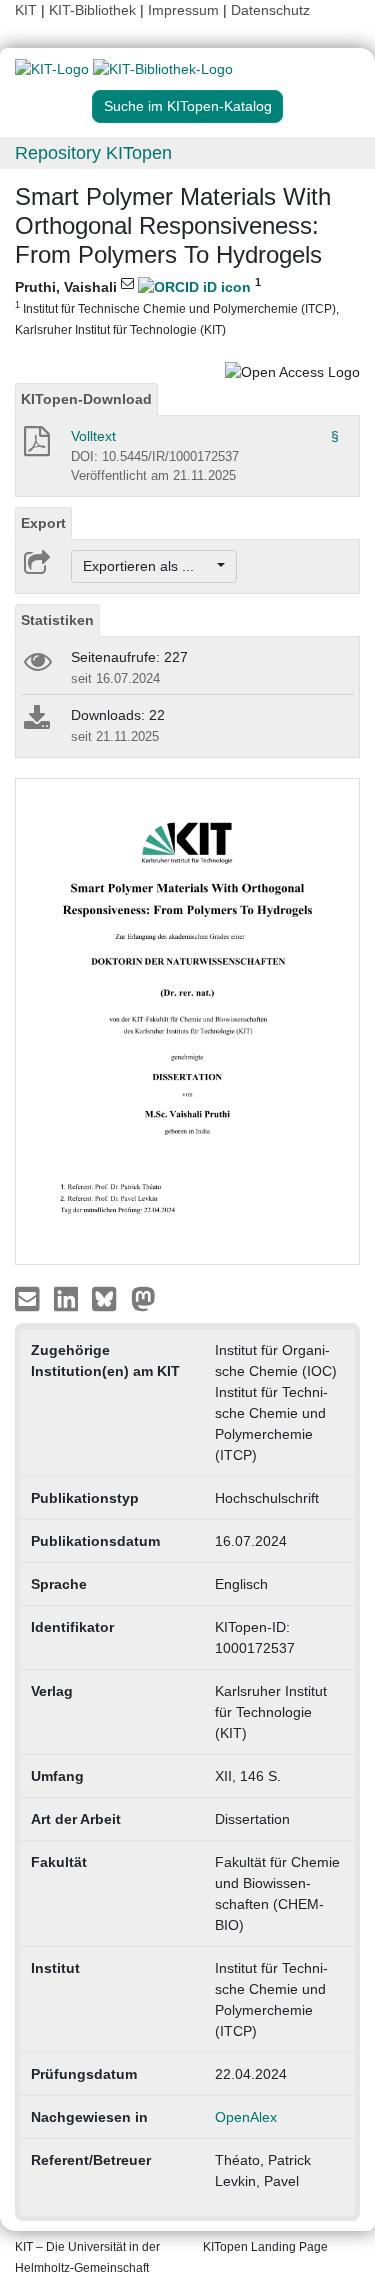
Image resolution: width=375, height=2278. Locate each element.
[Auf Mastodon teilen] (143, 1298)
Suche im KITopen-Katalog (188, 106)
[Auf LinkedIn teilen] (68, 1298)
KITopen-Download (86, 399)
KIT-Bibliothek (94, 10)
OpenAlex (246, 2117)
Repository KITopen (93, 153)
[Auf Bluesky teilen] (109, 1298)
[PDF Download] (35, 447)
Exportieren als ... (148, 566)
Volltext (93, 436)
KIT (26, 10)
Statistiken (57, 620)
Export (43, 523)
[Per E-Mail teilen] (29, 1298)
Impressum (183, 10)
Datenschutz (270, 10)
